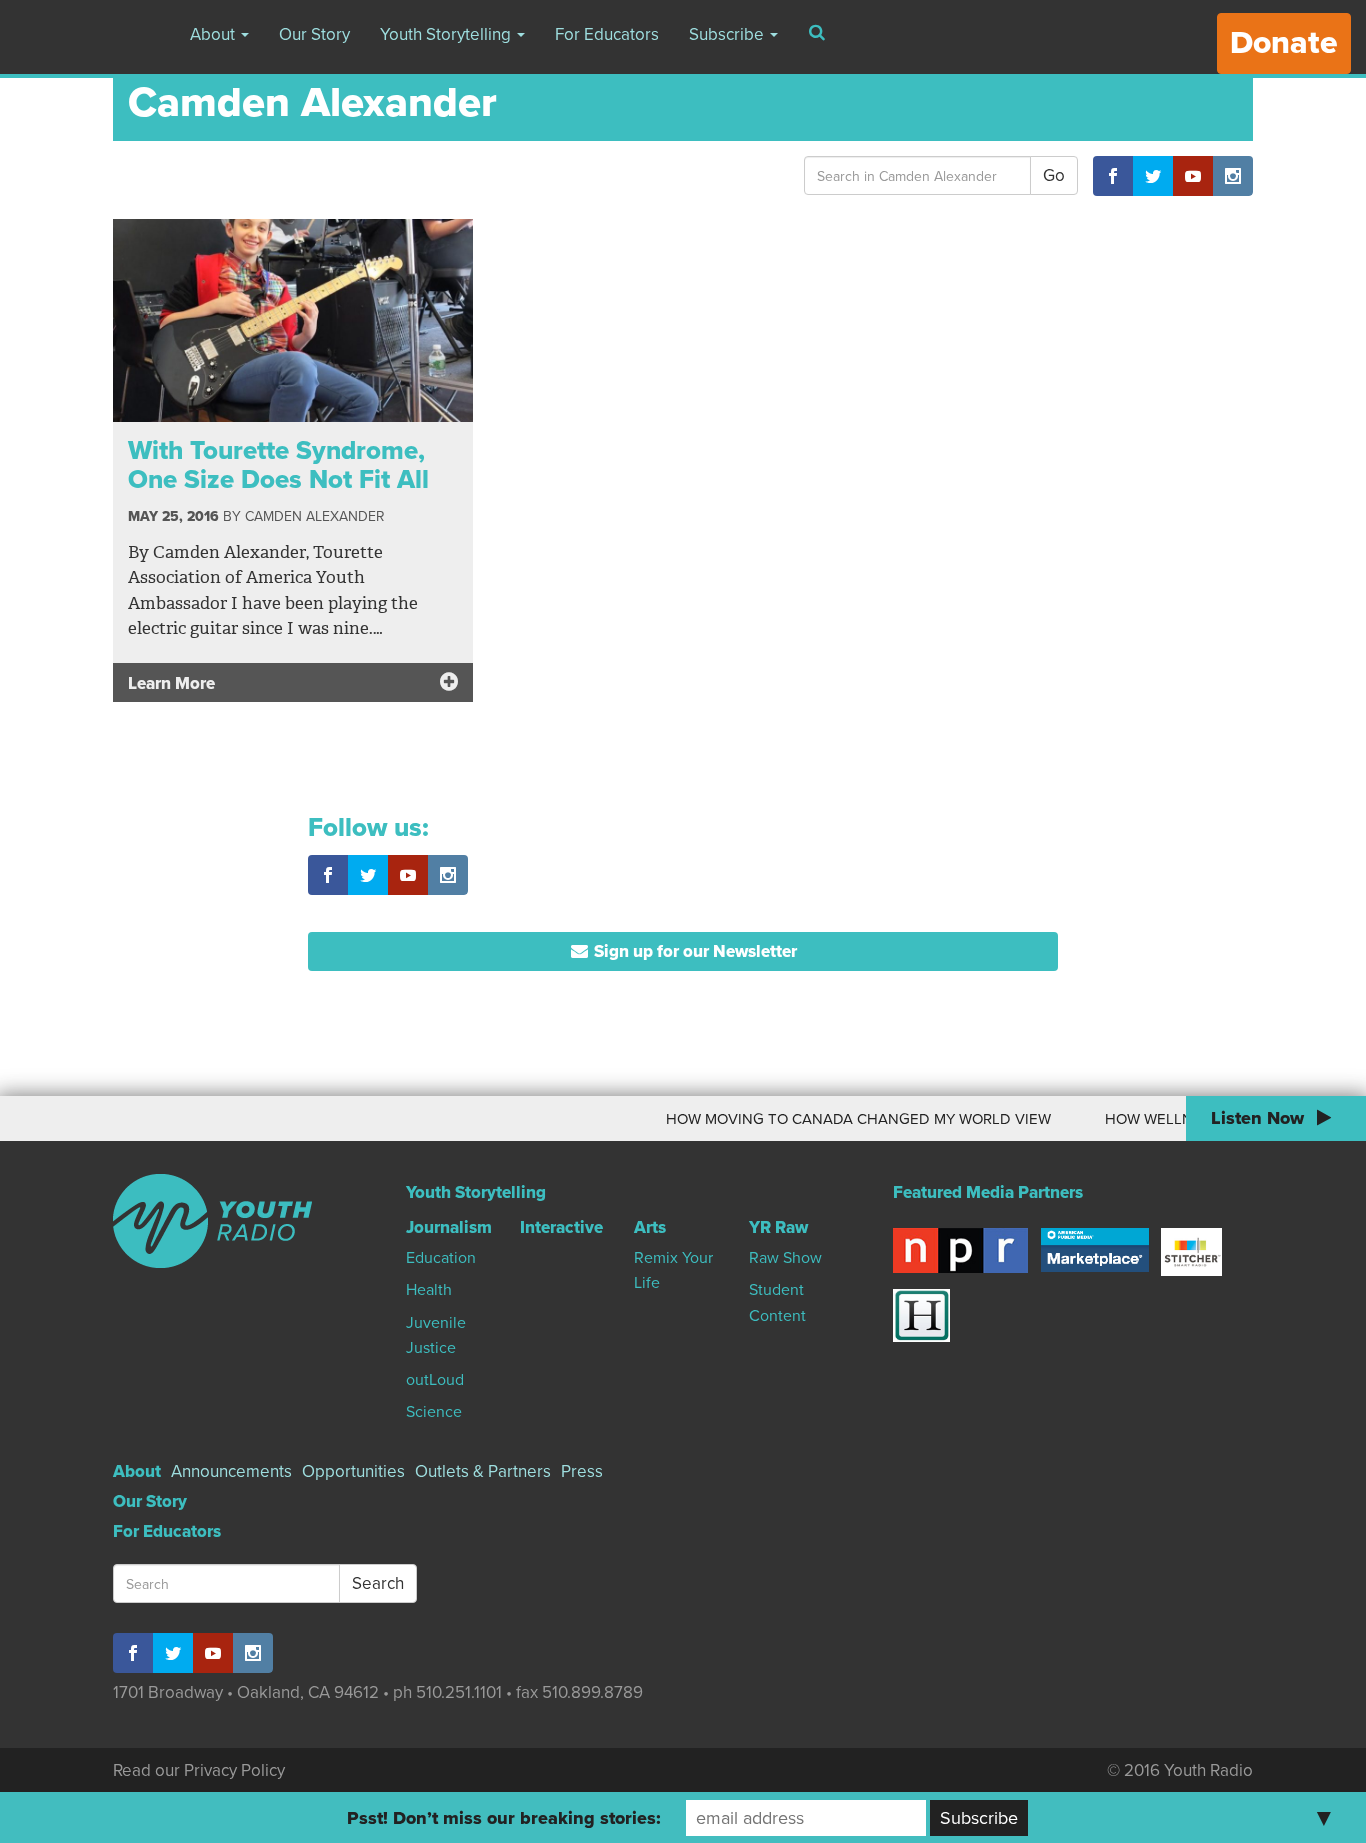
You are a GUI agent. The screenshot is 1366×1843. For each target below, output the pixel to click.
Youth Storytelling (447, 34)
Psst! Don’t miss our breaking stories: (504, 1818)
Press (582, 1471)
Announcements (231, 1471)
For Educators (607, 34)
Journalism (449, 1227)
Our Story (314, 34)
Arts (650, 1227)
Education (441, 1258)
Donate (1284, 43)
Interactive (561, 1227)
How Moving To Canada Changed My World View (836, 1119)
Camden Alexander (314, 516)
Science (434, 1412)
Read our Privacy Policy (199, 1770)
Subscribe (728, 34)
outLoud (435, 1380)
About (214, 34)
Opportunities (353, 1471)
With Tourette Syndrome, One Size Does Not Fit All (278, 465)
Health (429, 1290)
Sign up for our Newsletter (693, 951)
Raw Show (785, 1258)
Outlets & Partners (483, 1471)
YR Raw (778, 1227)
